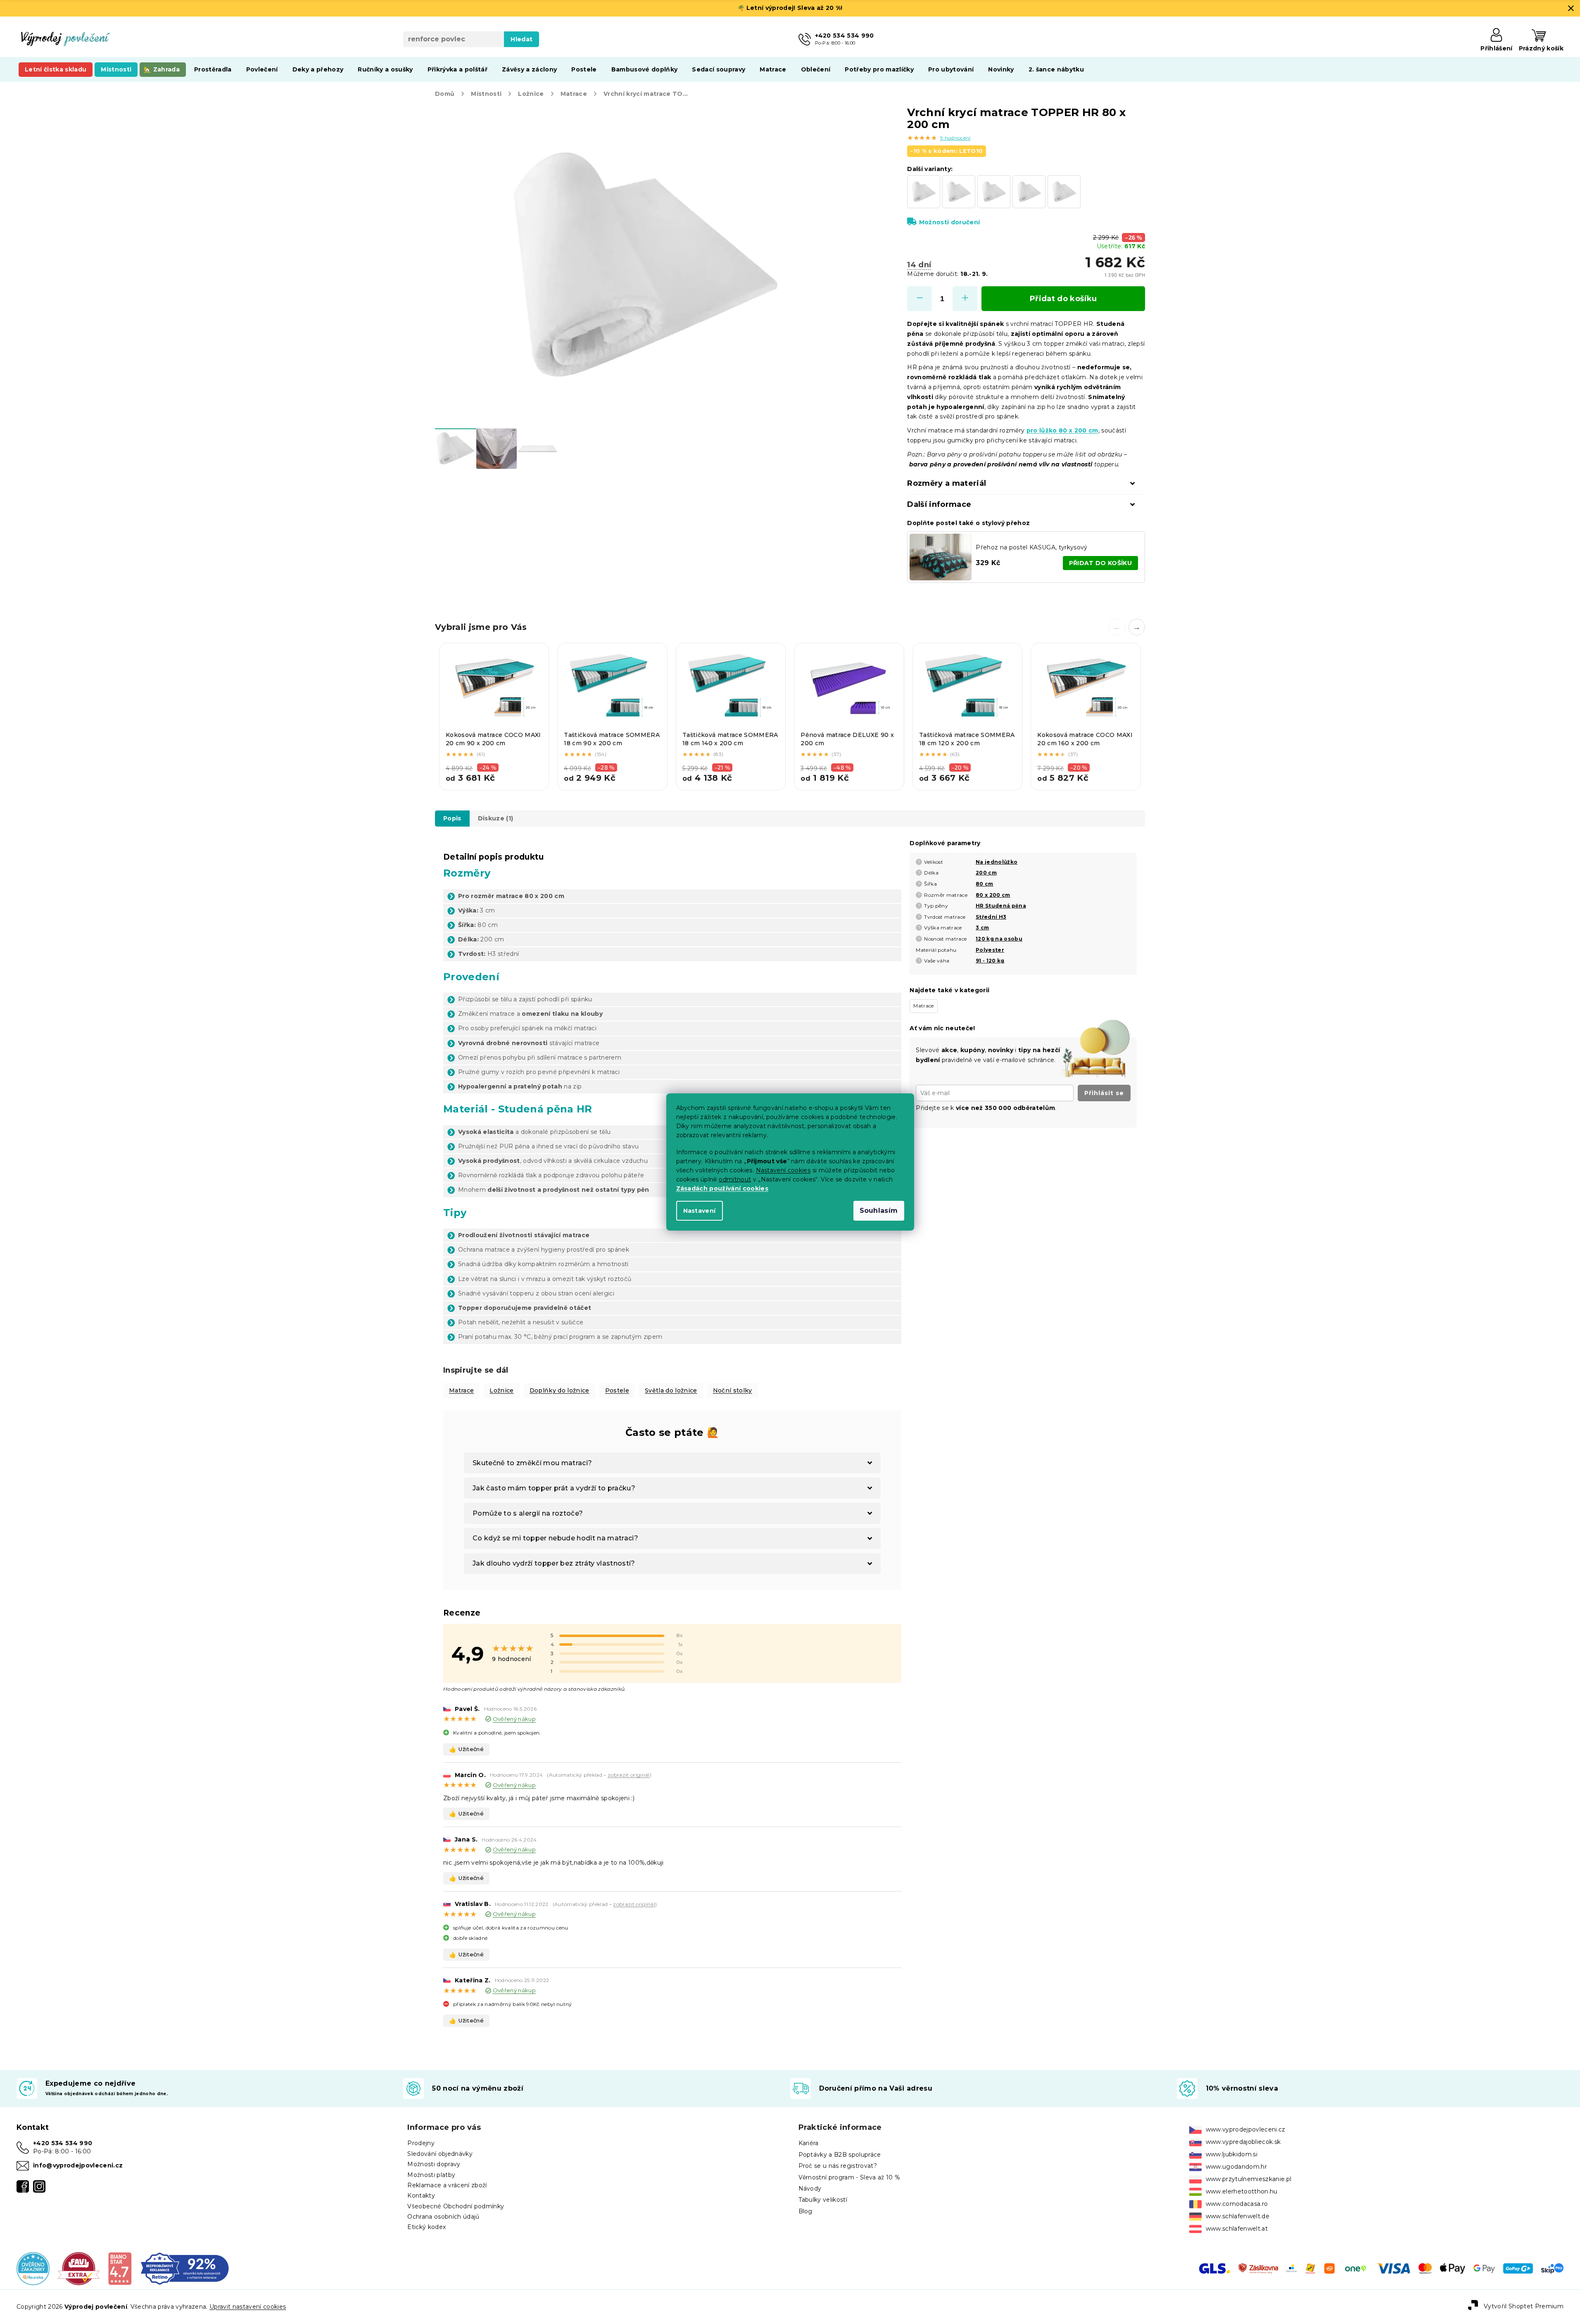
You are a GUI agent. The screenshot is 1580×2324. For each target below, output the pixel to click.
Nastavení (700, 1211)
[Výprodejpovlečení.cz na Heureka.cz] (33, 2268)
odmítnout (735, 1179)
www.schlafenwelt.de (1238, 2216)
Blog (805, 2211)
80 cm (985, 884)
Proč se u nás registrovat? (838, 2166)
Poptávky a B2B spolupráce (840, 2155)
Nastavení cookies (783, 1170)
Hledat (522, 39)
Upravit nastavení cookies (248, 2307)
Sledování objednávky (440, 2154)
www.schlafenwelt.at (1237, 2229)
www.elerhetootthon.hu (1242, 2191)
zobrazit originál (629, 1775)
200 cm (986, 873)
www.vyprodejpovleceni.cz (1246, 2129)
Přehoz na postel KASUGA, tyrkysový (1031, 547)
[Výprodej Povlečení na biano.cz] (120, 2268)
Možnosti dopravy (434, 2164)
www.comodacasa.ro (1237, 2204)
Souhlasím (879, 1211)
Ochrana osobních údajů (443, 2217)
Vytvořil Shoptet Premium (1524, 2306)
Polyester (990, 950)
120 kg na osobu (999, 939)
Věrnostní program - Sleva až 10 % (849, 2177)
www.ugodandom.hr (1236, 2167)
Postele (617, 1390)
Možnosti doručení (949, 222)
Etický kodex (426, 2227)
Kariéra (809, 2143)
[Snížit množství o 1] (919, 299)
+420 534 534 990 (63, 2143)
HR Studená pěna (1001, 906)
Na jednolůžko (997, 862)
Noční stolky (733, 1390)
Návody (810, 2189)
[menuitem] (56, 69)
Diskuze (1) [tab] (496, 818)
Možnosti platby (431, 2175)
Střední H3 (991, 917)
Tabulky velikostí (823, 2200)
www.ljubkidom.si (1232, 2154)
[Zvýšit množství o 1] (965, 299)
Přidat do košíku (1063, 299)
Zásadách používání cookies (722, 1188)
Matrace (461, 1390)
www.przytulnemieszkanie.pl (1249, 2179)
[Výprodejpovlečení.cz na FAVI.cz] (79, 2268)
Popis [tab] (452, 818)
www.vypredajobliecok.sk (1243, 2142)
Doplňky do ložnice (560, 1390)
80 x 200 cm (993, 895)
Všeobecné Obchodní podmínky (456, 2206)
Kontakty (421, 2196)
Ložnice (501, 1390)
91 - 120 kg (990, 961)
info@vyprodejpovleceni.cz (78, 2165)
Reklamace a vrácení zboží (447, 2185)
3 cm (982, 928)
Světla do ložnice (671, 1390)
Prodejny (421, 2143)
